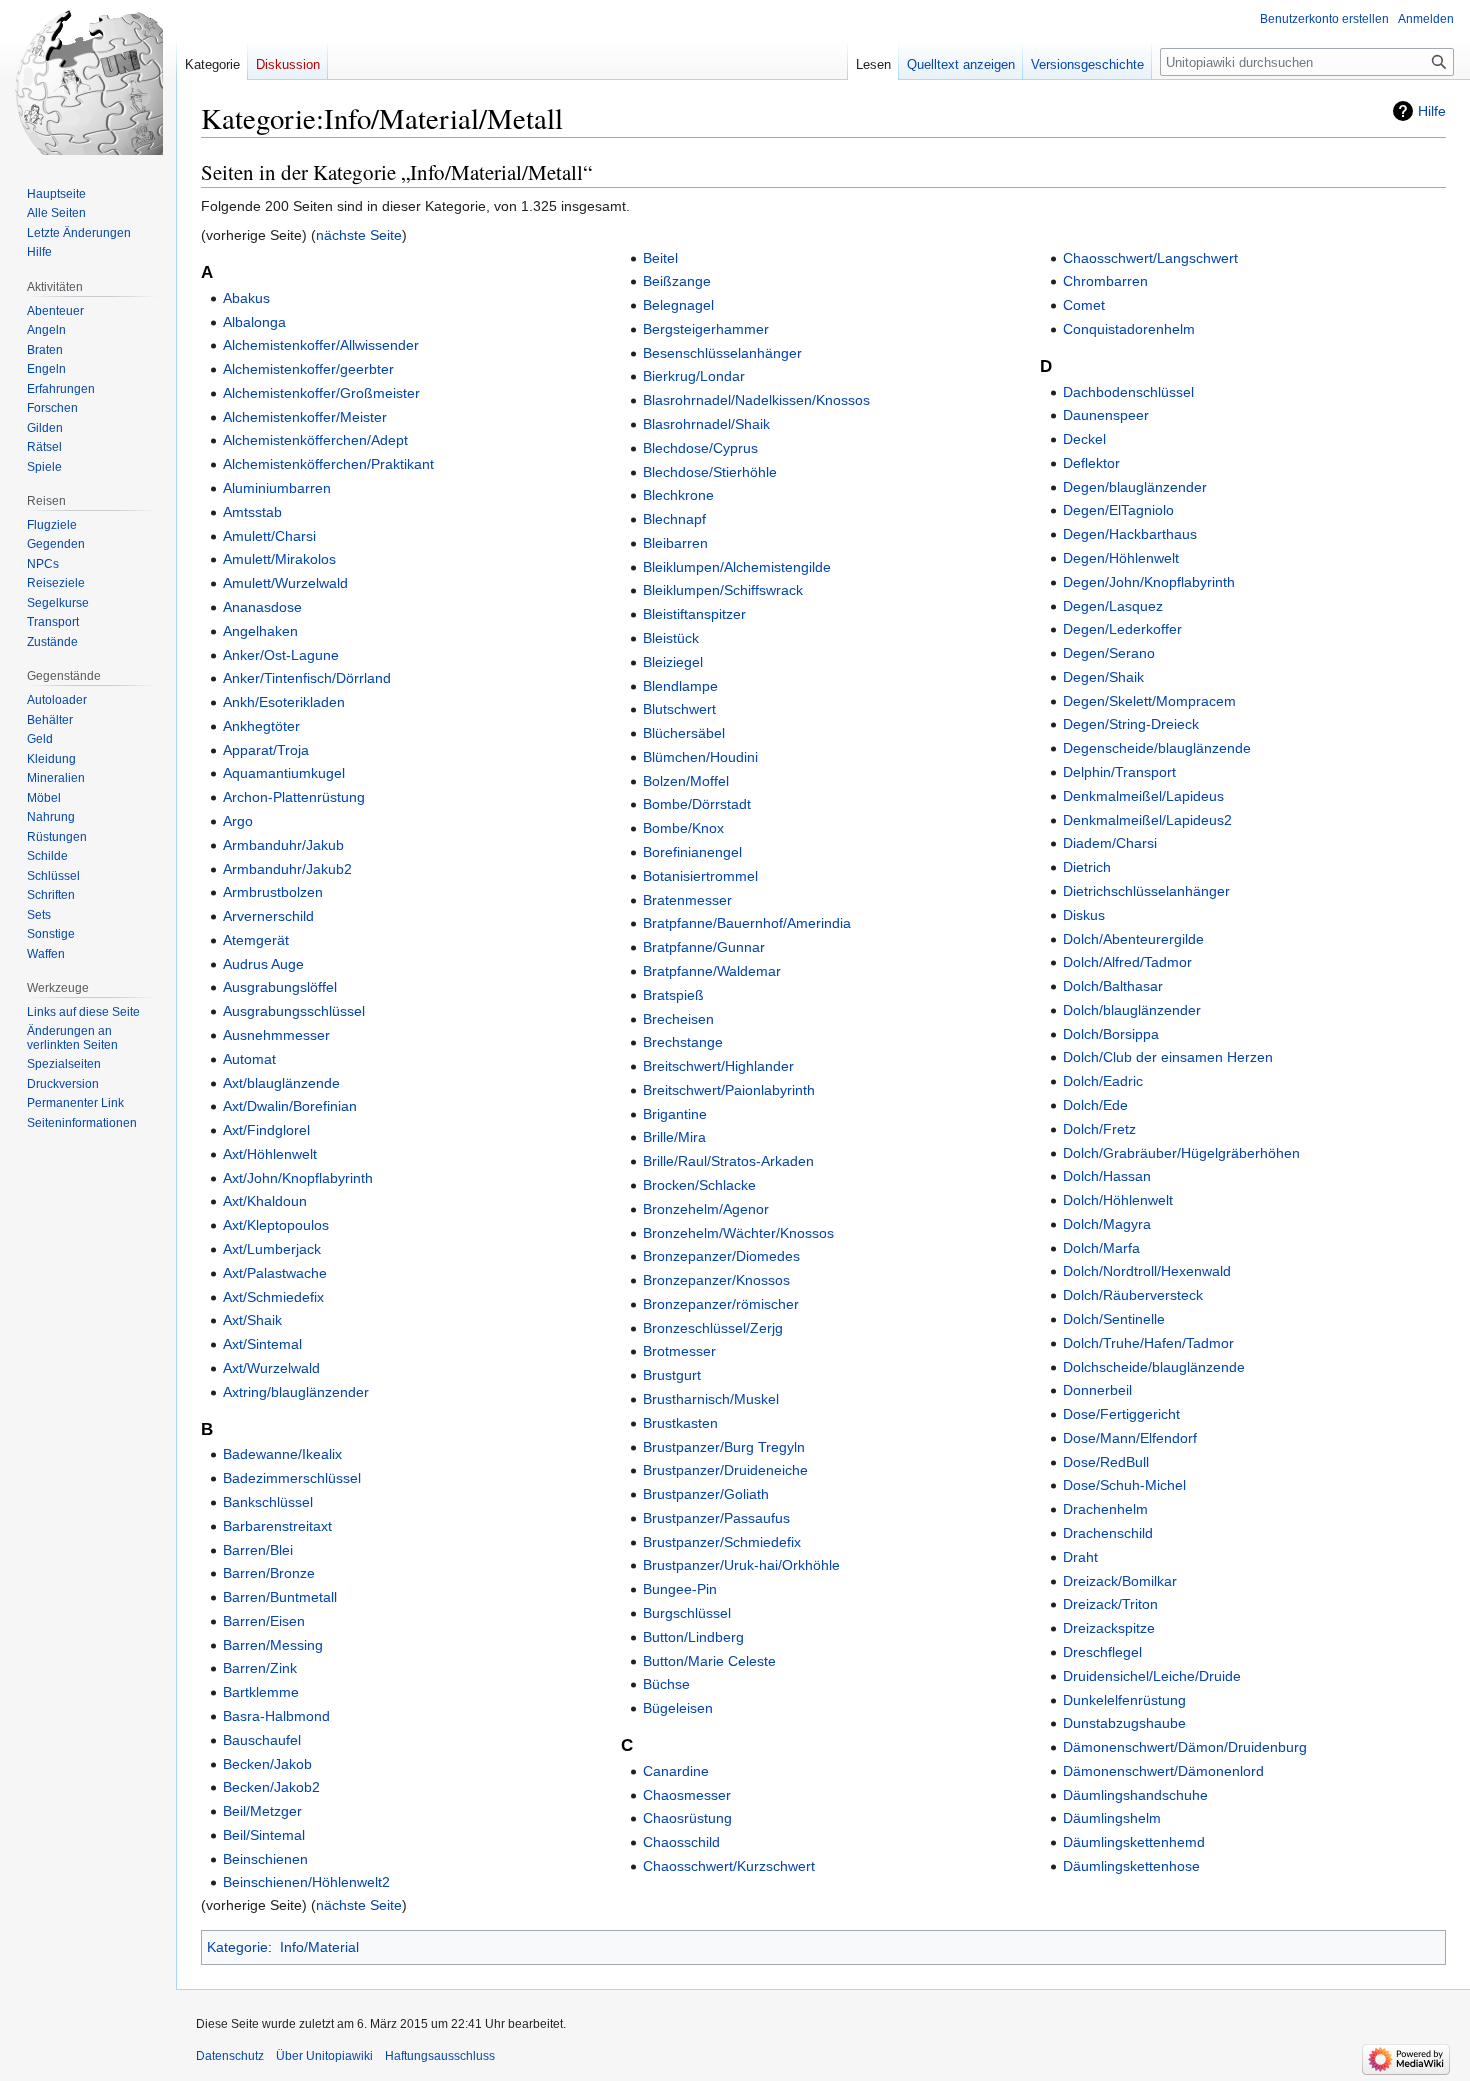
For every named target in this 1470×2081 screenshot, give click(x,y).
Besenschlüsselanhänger (722, 353)
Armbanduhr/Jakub (283, 845)
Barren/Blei (258, 1550)
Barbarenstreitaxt (277, 1526)
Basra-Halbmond (276, 1716)
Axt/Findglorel (266, 1130)
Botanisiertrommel (700, 876)
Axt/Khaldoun (265, 1201)
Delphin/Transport (1119, 772)
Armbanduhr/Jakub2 (287, 869)
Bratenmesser (687, 900)
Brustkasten (680, 1423)
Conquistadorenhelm (1129, 329)
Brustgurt (672, 1375)
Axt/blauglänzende (281, 1083)
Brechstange (683, 1042)
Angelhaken (260, 631)
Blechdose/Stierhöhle (710, 472)
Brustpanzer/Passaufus (716, 1518)
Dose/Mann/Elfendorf (1130, 1438)
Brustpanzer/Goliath (706, 1494)
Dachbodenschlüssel (1128, 392)
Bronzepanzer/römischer (721, 1304)
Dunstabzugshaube (1124, 1723)
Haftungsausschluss (440, 2056)
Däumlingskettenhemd (1134, 1842)
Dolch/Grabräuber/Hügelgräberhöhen (1181, 1153)
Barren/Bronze (269, 1573)
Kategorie (237, 1947)
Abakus (246, 298)
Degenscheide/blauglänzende (1157, 748)
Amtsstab (252, 512)
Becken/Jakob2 (271, 1787)
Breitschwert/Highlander (718, 1066)
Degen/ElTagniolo (1118, 510)
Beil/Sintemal (264, 1835)
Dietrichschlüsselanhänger (1146, 891)
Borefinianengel (692, 852)
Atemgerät (256, 940)
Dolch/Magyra (1107, 1224)
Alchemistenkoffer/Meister (305, 417)
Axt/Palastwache (275, 1273)
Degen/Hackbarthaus (1130, 534)
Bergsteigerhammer (706, 329)
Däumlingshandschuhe (1135, 1795)
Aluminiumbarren (277, 488)
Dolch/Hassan (1107, 1176)
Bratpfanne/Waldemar (712, 971)
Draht (1080, 1557)
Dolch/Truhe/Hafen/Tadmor (1148, 1343)
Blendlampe (680, 686)
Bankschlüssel (268, 1502)
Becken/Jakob (267, 1764)
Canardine (676, 1771)
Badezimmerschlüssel (292, 1478)
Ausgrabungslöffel (280, 987)
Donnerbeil (1097, 1390)
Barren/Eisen (264, 1621)
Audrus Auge (263, 964)
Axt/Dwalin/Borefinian (290, 1106)
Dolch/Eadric (1103, 1081)
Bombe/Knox (683, 828)
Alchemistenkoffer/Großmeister (321, 393)
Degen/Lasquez (1113, 606)
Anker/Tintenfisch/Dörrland (307, 678)
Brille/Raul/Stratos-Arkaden (728, 1161)
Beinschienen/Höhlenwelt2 (306, 1882)
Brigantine (675, 1114)
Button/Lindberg (693, 1637)
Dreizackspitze (1109, 1628)
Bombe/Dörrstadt (697, 804)
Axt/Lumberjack (272, 1249)
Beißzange (677, 281)
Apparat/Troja (266, 750)
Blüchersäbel (684, 733)
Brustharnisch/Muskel (711, 1399)
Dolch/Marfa (1101, 1248)
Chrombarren (1105, 281)
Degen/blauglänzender (1135, 487)
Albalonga (254, 322)
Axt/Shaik (252, 1320)
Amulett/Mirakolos (279, 559)
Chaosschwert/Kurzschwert (729, 1866)
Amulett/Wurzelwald (285, 583)
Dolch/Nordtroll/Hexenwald (1147, 1271)
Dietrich (1087, 867)
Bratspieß (673, 995)
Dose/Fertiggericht (1121, 1414)
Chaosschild (681, 1842)
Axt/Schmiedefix (273, 1297)
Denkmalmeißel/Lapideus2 (1147, 820)
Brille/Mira (674, 1137)
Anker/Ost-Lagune (281, 655)
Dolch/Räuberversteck (1133, 1295)
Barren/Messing (273, 1645)
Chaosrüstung (687, 1818)
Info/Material (319, 1947)
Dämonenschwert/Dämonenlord (1163, 1771)
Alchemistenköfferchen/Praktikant (328, 464)
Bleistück (671, 638)
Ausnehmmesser (276, 1035)
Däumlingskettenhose (1131, 1866)
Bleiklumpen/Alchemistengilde (737, 567)
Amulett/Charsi (269, 536)
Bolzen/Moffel (686, 781)
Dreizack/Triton (1110, 1604)
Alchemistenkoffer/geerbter (308, 369)
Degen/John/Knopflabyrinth (1149, 582)
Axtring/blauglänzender (296, 1392)
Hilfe (1432, 111)
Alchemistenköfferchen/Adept (315, 440)
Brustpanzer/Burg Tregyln (724, 1447)
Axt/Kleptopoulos (276, 1225)
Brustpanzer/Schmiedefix (722, 1542)
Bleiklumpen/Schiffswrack (723, 590)
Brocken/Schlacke (699, 1185)
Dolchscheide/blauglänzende (1154, 1367)
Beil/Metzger (262, 1811)
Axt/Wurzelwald (271, 1368)
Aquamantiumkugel (284, 773)
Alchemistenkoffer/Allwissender (321, 345)
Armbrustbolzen (273, 892)
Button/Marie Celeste (709, 1661)
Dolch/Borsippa (1111, 1034)
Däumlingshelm (1112, 1818)
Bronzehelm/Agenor (706, 1209)
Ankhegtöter (261, 726)
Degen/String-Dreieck (1131, 724)
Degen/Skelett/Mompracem (1149, 701)
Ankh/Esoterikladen (284, 702)
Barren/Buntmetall (280, 1597)
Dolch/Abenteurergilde (1133, 939)
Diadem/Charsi (1110, 843)
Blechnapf (674, 519)
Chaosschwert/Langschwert (1150, 258)
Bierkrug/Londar (694, 376)
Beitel (660, 258)
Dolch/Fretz (1099, 1129)
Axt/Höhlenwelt (270, 1154)
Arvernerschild (268, 916)
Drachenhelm (1105, 1509)
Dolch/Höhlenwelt (1118, 1200)
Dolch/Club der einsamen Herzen (1168, 1057)
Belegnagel (678, 305)
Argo (238, 821)
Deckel (1084, 439)
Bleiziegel (673, 662)
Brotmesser (679, 1351)
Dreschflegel (1102, 1652)
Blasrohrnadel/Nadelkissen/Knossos (756, 400)
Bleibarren (675, 543)
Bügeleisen (678, 1708)
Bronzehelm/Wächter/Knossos (738, 1233)
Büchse (666, 1684)
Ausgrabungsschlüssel (294, 1011)
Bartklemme (261, 1692)
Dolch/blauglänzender (1132, 1010)
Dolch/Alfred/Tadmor (1127, 962)
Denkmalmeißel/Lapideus (1143, 796)
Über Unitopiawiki (324, 2056)
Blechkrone (678, 495)
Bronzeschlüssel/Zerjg (713, 1328)
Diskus (1084, 915)
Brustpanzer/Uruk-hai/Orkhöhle (741, 1565)
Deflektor (1091, 463)
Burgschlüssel (687, 1613)
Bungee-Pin (680, 1589)
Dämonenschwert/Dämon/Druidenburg (1185, 1747)
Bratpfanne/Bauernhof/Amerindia (747, 923)
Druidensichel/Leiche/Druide (1152, 1676)
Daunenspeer (1106, 415)
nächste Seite (359, 235)
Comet (1084, 305)
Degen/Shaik (1103, 677)
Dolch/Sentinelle (1114, 1319)
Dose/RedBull (1106, 1462)
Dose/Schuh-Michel (1124, 1485)
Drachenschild (1108, 1533)
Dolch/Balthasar (1113, 986)
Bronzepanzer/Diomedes (721, 1256)
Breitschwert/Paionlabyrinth (729, 1090)
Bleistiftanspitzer (694, 614)
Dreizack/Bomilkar (1120, 1581)
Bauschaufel (262, 1740)
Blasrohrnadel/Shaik (706, 424)
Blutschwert (679, 709)
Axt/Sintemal (262, 1344)
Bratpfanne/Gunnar (704, 947)
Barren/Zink (260, 1668)
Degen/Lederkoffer (1122, 629)
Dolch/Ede (1095, 1105)
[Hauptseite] (88, 80)
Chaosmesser (687, 1795)
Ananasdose (262, 607)
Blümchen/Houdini (700, 757)
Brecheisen (678, 1019)
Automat (249, 1059)
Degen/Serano (1109, 653)
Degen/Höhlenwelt (1121, 558)
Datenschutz (230, 2056)
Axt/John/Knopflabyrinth (298, 1178)
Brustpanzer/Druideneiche (725, 1470)
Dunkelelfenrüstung (1124, 1700)
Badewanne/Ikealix (282, 1454)
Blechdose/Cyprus (700, 448)
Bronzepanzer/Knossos (716, 1280)
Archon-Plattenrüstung (294, 797)
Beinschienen (265, 1859)
